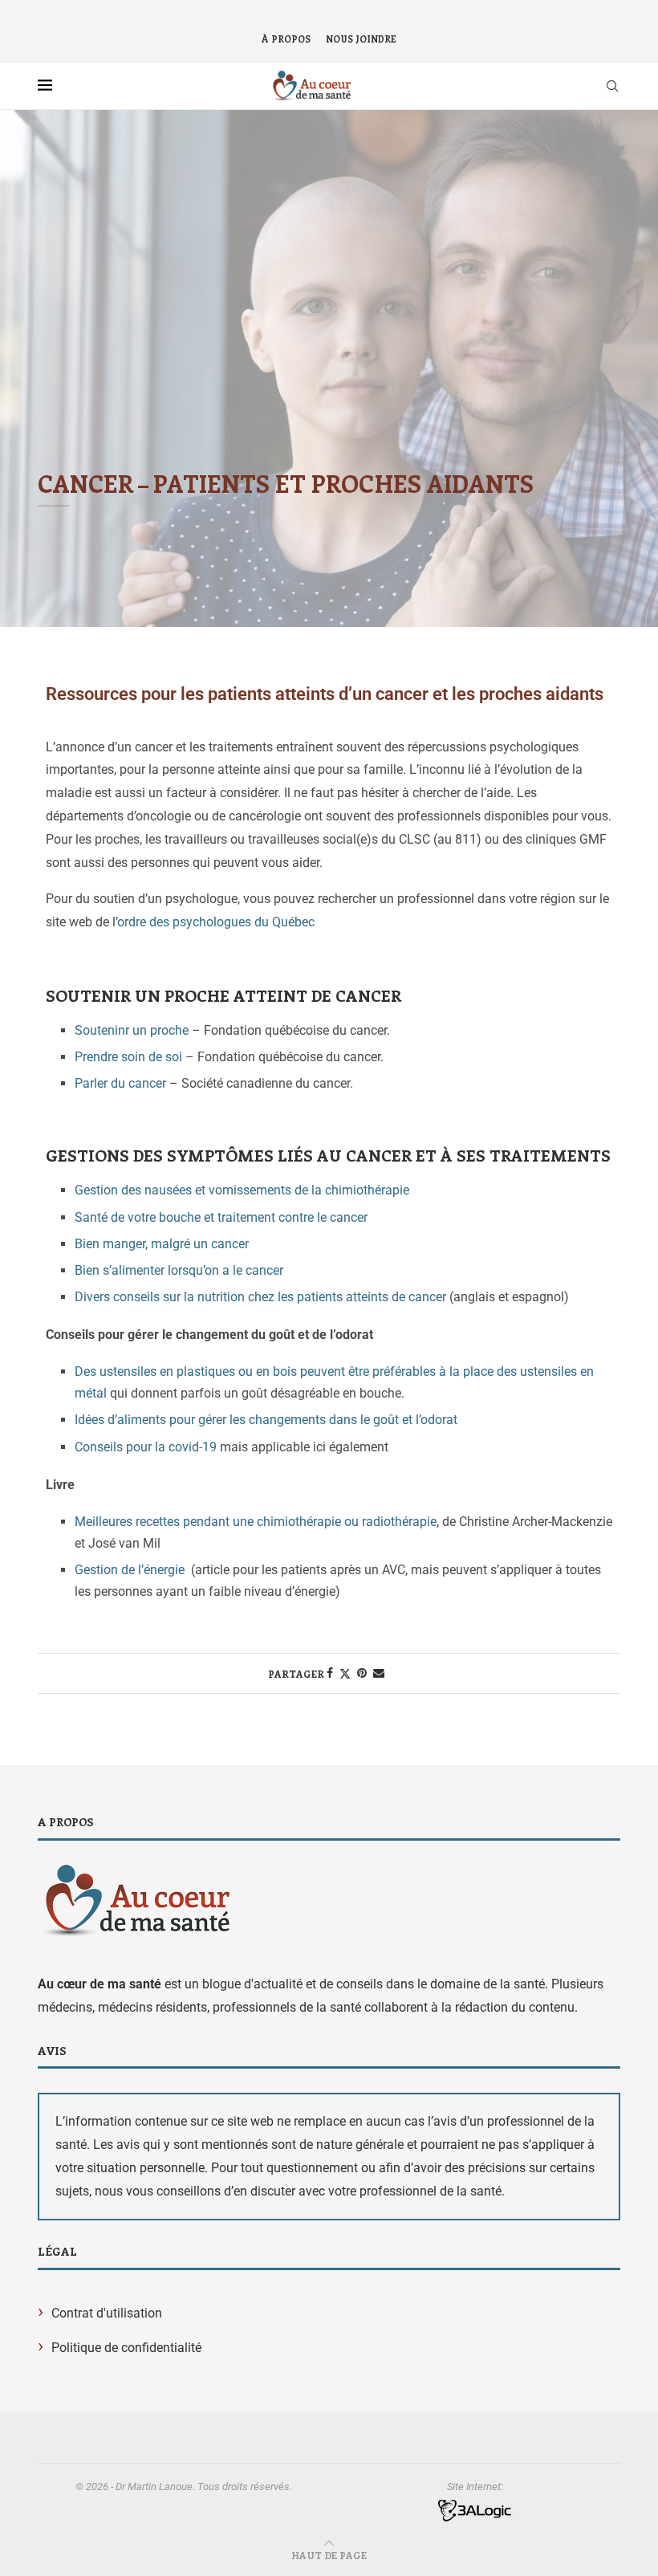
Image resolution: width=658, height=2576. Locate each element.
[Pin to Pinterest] (362, 1673)
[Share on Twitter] (345, 1673)
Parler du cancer (120, 1083)
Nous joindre (361, 39)
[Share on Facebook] (330, 1673)
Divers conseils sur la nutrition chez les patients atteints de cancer (260, 1297)
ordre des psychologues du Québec (216, 922)
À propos (286, 39)
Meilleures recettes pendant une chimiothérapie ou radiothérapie (256, 1522)
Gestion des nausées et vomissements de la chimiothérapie (242, 1190)
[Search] (612, 86)
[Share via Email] (379, 1673)
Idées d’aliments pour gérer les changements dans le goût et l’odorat (266, 1420)
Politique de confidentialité (126, 2348)
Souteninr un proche (132, 1030)
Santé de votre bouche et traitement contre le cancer (221, 1217)
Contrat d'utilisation (107, 2313)
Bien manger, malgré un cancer (162, 1244)
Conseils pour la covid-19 (146, 1447)
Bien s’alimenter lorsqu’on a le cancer (179, 1270)
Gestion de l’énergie (130, 1570)
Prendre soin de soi (128, 1057)
